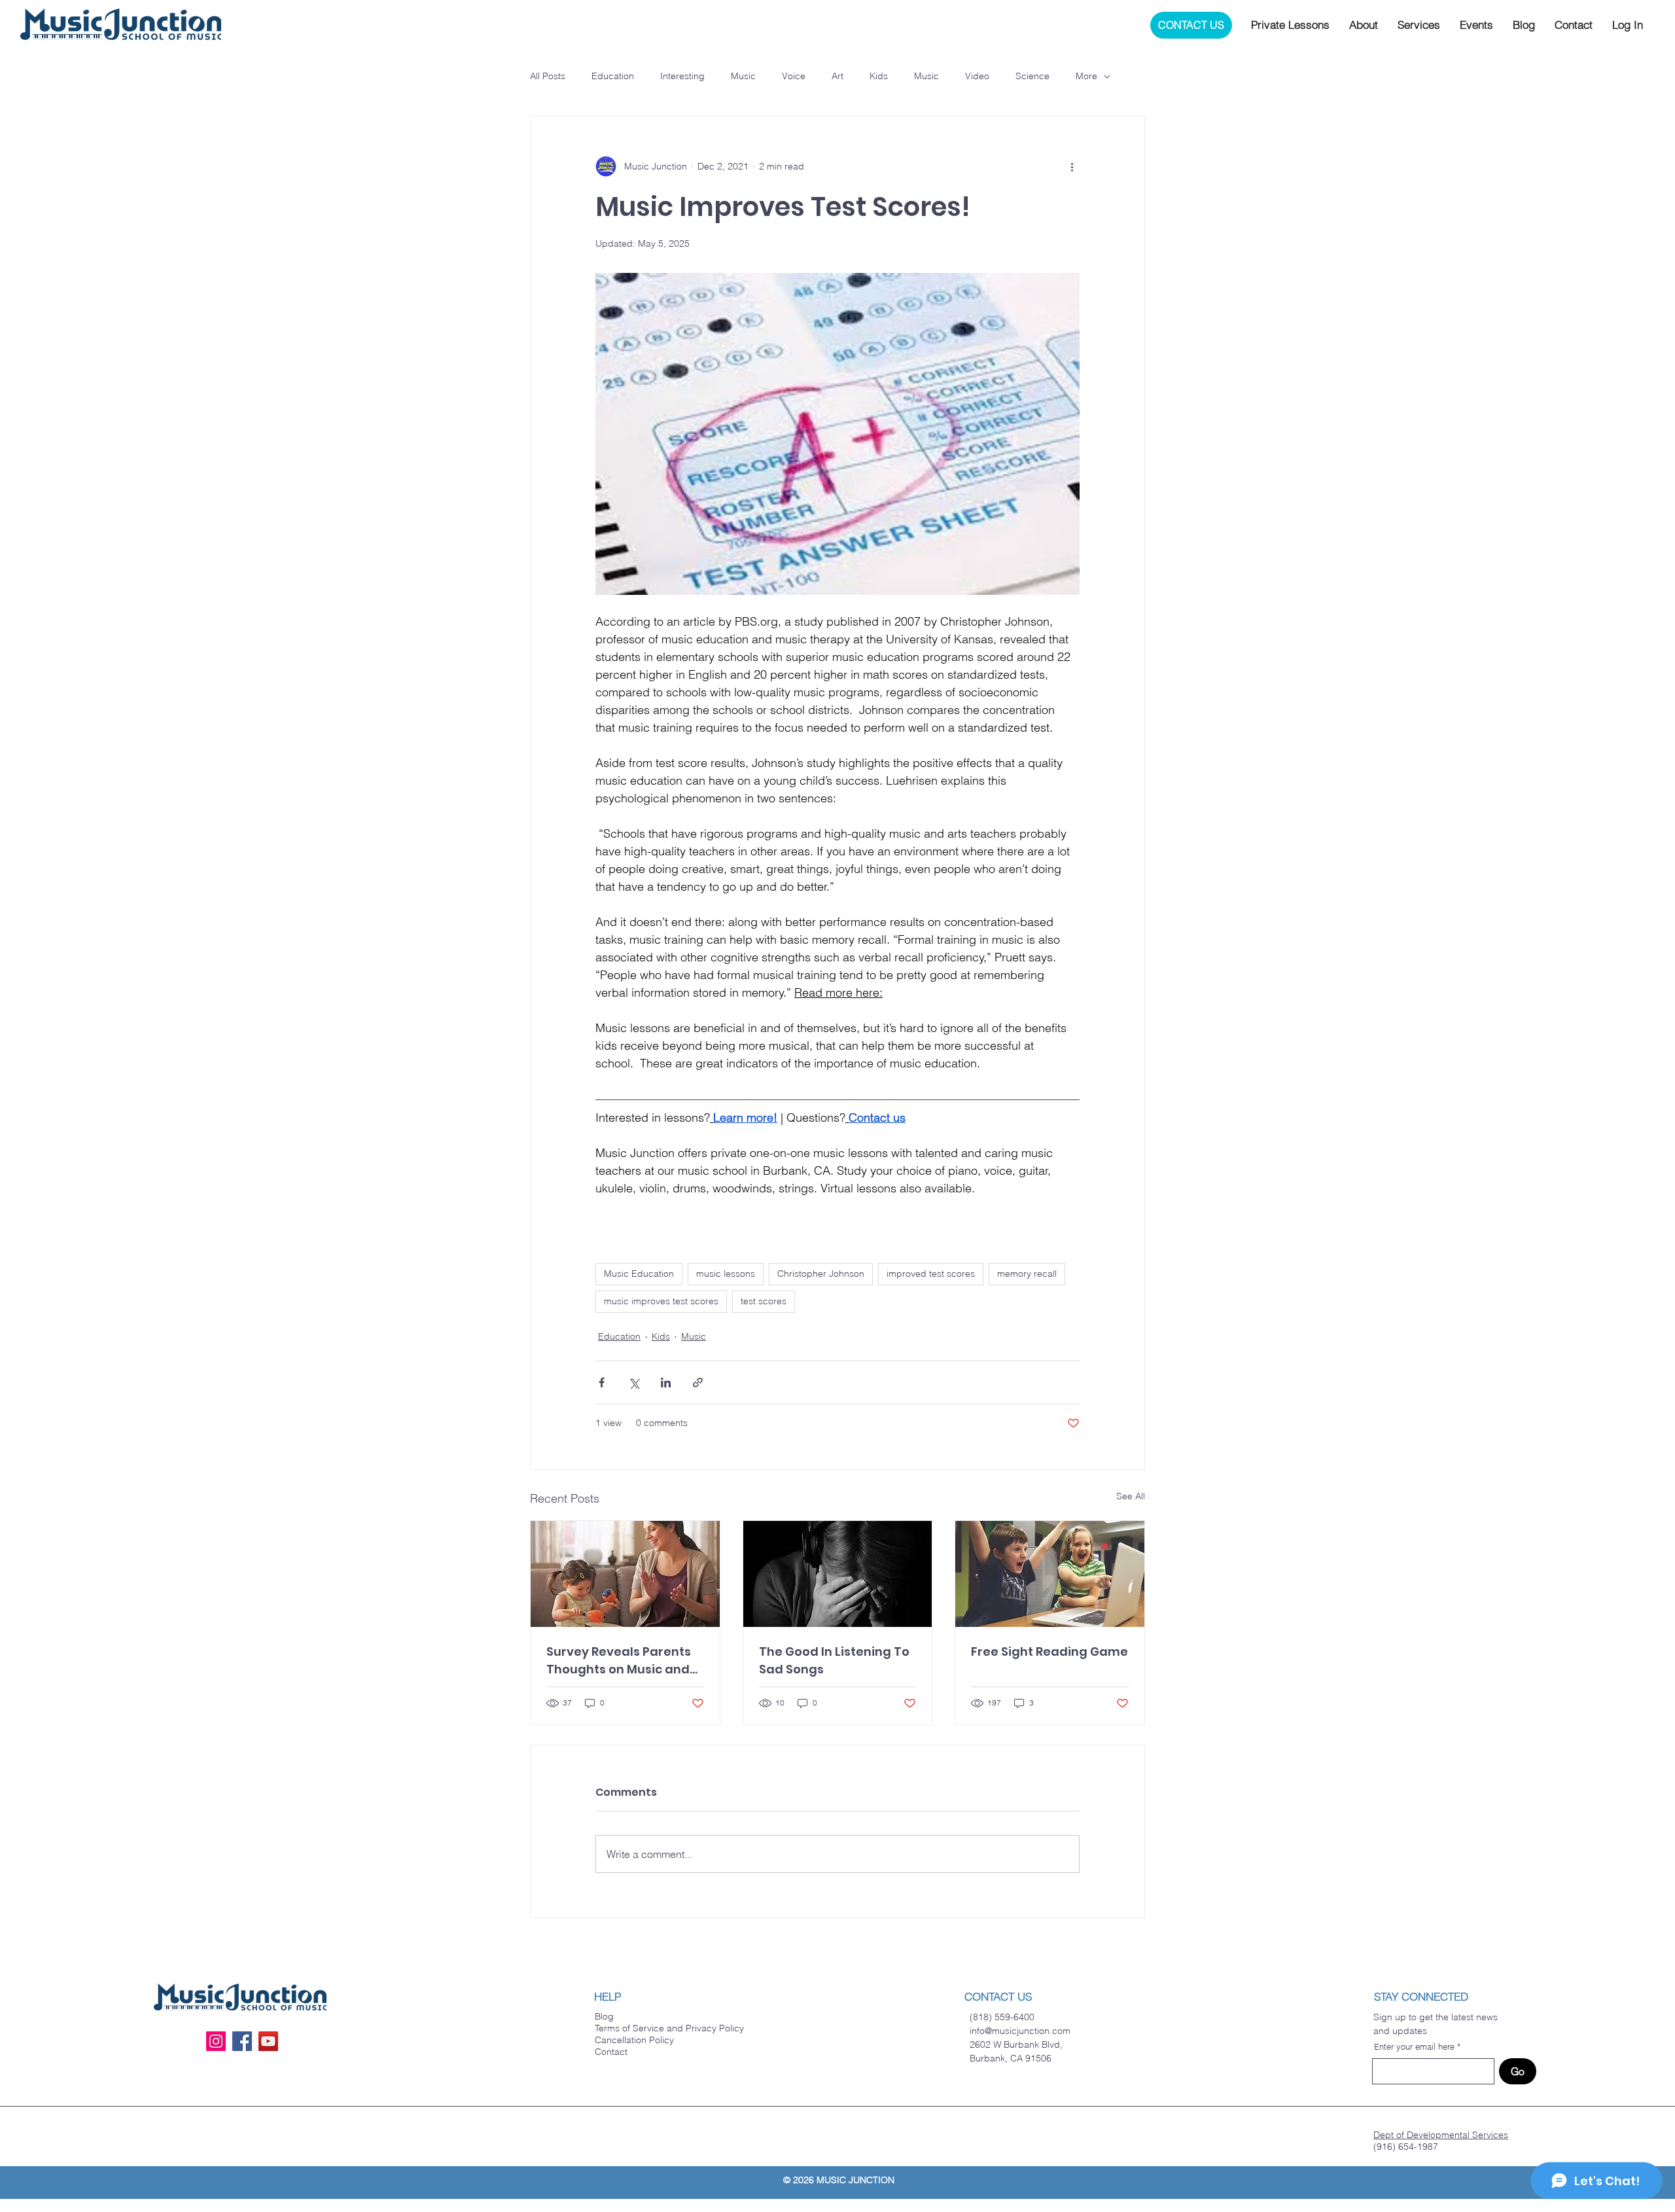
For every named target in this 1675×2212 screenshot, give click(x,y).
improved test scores (931, 1274)
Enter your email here (1414, 2047)
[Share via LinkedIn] (666, 1382)
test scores (764, 1301)
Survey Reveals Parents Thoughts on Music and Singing (619, 1661)
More (1086, 76)
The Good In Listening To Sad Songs (834, 1660)
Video (977, 76)
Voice (794, 76)
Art (837, 76)
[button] (1290, 25)
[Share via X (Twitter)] (634, 1382)
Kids (879, 76)
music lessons (726, 1274)
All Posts (548, 76)
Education (613, 76)
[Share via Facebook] (602, 1382)
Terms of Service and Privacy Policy (669, 2028)
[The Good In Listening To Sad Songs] (838, 1574)
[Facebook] (242, 2041)
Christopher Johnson (821, 1274)
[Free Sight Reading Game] (1050, 1574)
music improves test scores (661, 1301)
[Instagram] (216, 2041)
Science (1032, 76)
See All (1131, 1496)
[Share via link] (698, 1382)
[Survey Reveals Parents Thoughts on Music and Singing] (625, 1574)
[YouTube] (268, 2041)
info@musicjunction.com (1020, 2031)
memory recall (1027, 1274)
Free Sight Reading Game (1049, 1651)
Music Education (639, 1274)
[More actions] (1072, 166)
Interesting (682, 76)
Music (743, 76)
